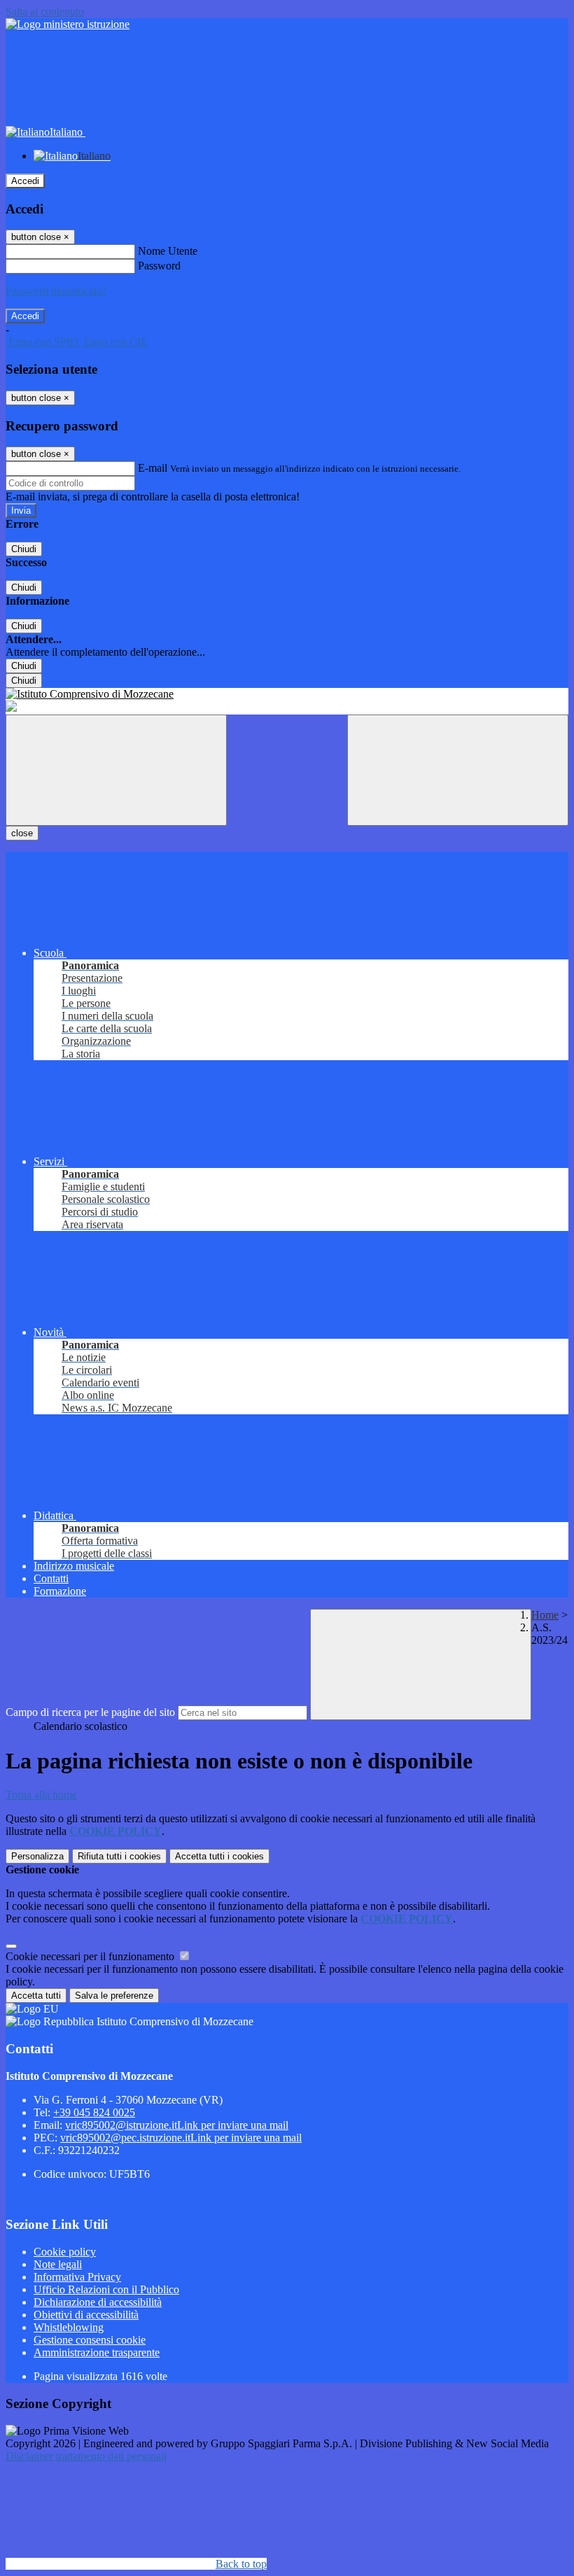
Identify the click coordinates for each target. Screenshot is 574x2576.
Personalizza (37, 1856)
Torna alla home (41, 1795)
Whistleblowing (69, 2327)
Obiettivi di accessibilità (86, 2315)
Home (545, 1615)
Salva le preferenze (114, 1996)
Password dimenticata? (56, 291)
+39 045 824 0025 (94, 2112)
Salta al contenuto (45, 12)
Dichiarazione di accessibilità (98, 2302)
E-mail (153, 468)
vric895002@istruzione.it (177, 2125)
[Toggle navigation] (116, 770)
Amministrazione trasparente (97, 2352)
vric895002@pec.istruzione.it (181, 2138)
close (22, 833)
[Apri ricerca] (458, 770)
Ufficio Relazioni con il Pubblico (106, 2289)
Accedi (25, 181)
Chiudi (24, 549)
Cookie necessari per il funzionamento (91, 1956)
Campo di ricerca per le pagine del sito (90, 1712)
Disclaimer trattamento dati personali (86, 2456)
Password (159, 266)
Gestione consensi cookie (90, 2340)
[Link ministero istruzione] (68, 24)
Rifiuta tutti (119, 1856)
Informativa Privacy (77, 2277)
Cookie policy (65, 2252)
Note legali (58, 2264)
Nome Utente (168, 251)
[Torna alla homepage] (287, 694)
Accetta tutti (219, 1856)
